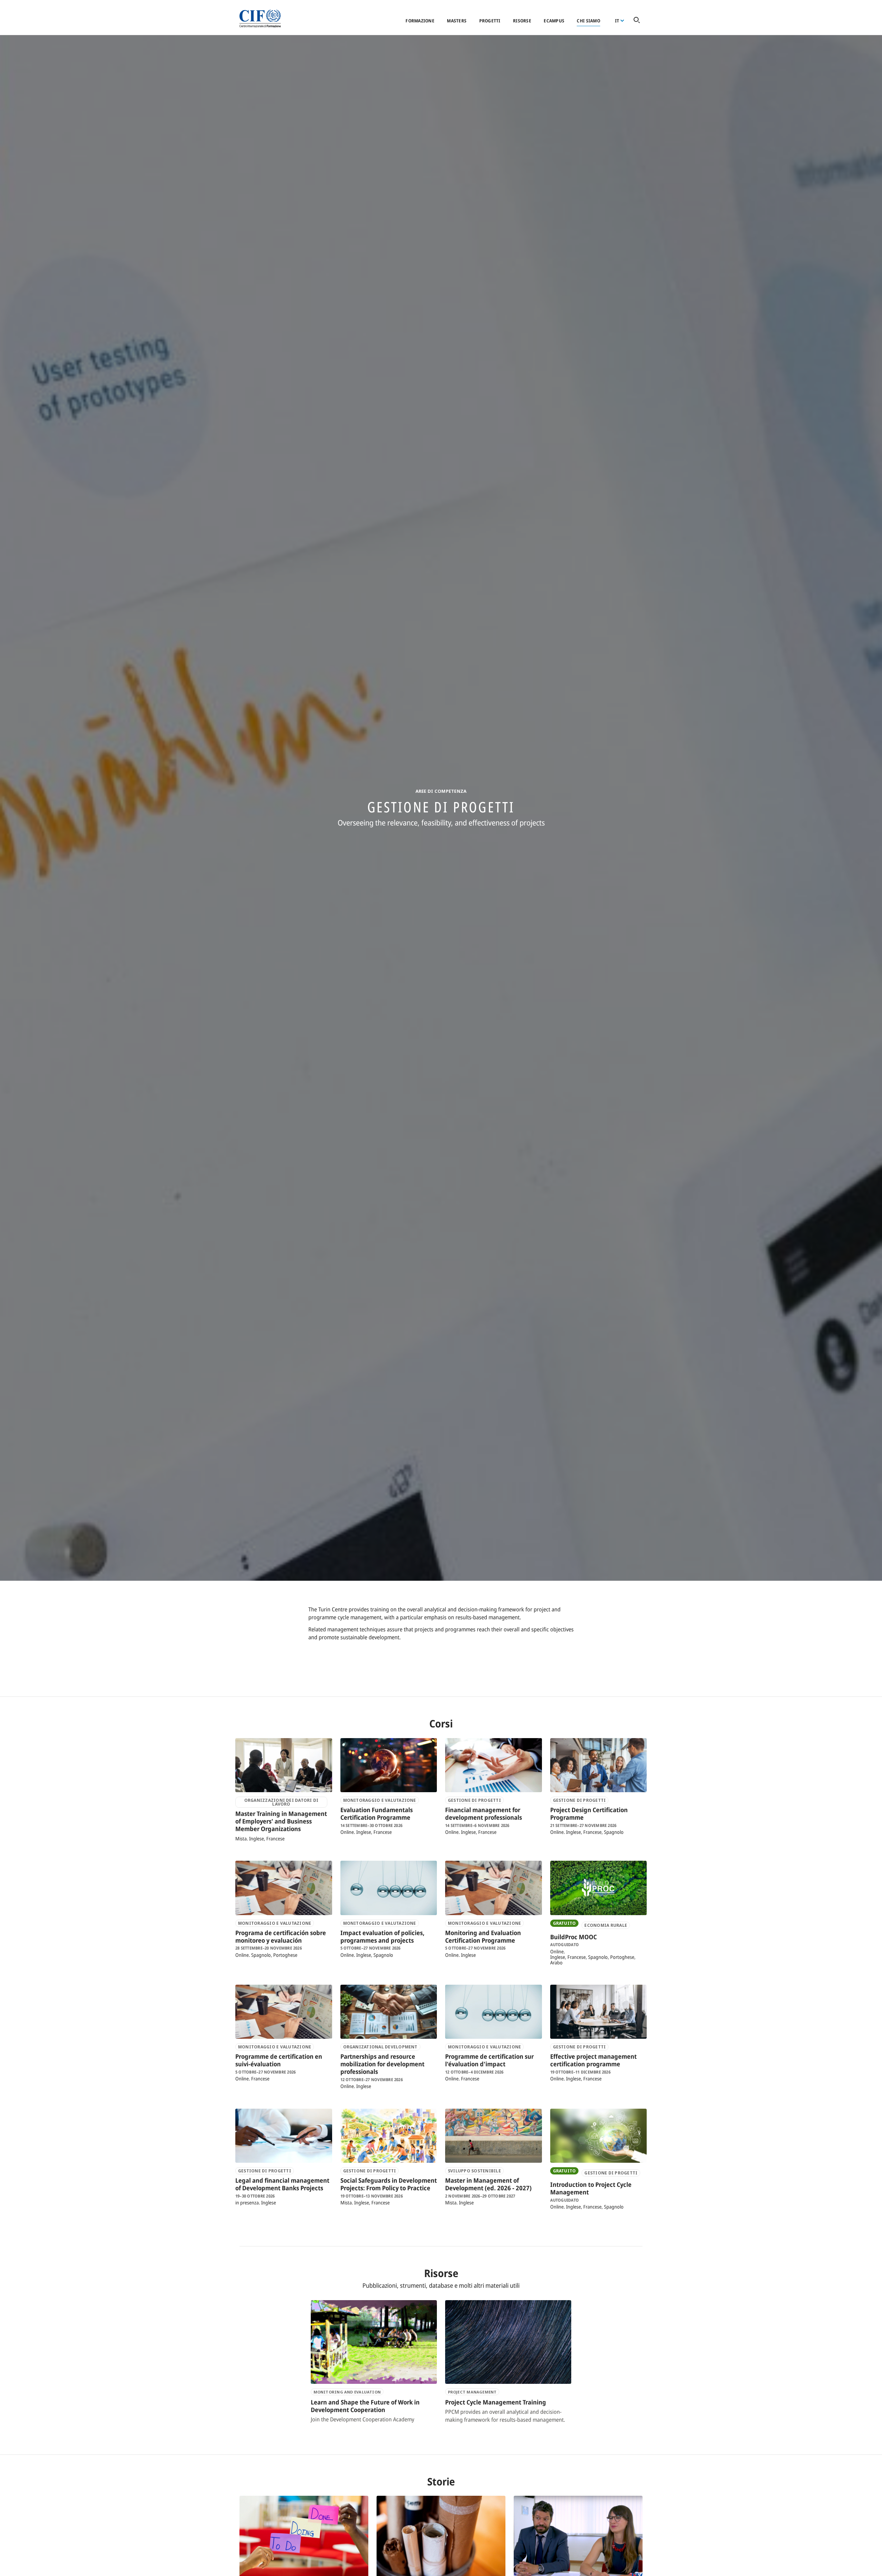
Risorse (522, 21)
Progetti (490, 21)
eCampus (554, 21)
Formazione (420, 21)
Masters (457, 21)
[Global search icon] (637, 20)
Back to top (866, 2567)
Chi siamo (588, 21)
